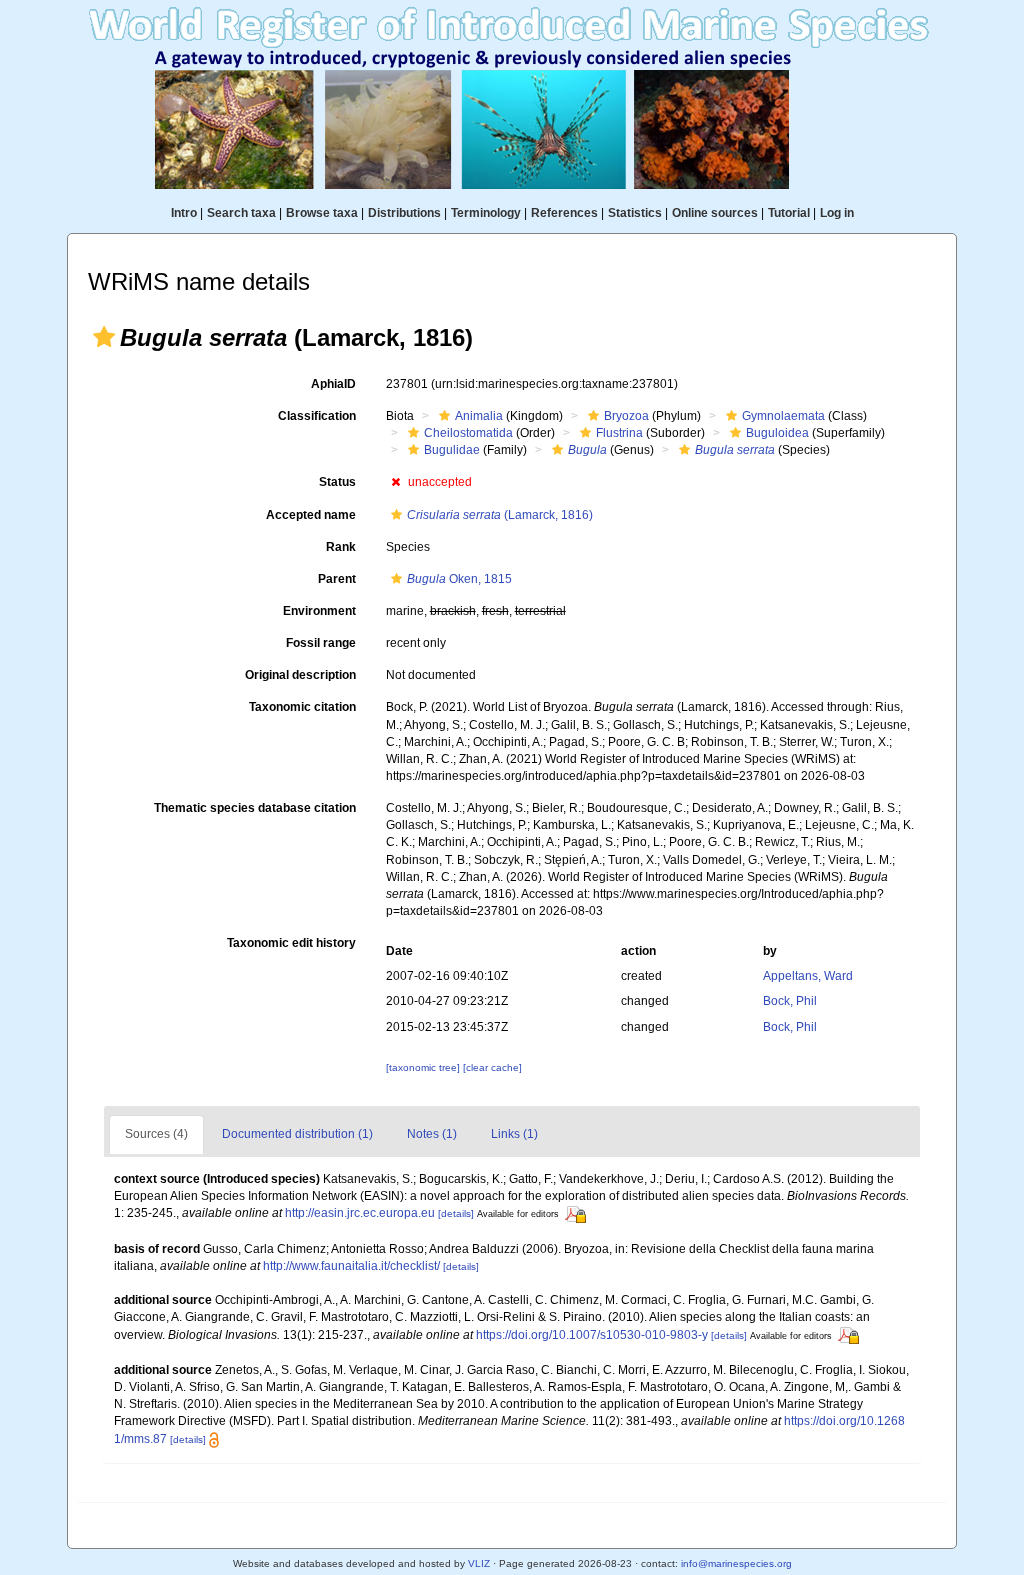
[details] (456, 1213)
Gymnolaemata (783, 416)
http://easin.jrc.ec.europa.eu (360, 1213)
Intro (184, 213)
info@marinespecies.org (736, 1563)
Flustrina (619, 433)
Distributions (404, 213)
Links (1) (514, 1134)
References (564, 213)
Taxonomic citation (302, 707)
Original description (300, 675)
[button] (104, 337)
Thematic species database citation (255, 808)
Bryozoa (626, 416)
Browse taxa (322, 213)
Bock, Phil (790, 1001)
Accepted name (311, 515)
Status (337, 482)
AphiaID (333, 384)
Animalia (479, 416)
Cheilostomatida (468, 433)
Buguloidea (777, 433)
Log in (837, 213)
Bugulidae (452, 450)
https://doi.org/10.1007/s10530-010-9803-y (592, 1335)
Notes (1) (432, 1134)
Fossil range (321, 643)
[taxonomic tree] (424, 1067)
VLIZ (479, 1563)
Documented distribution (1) (297, 1134)
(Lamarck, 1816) (500, 515)
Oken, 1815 (459, 579)
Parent (337, 579)
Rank (341, 547)
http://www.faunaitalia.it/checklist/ (351, 1266)
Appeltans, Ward (808, 976)
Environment (319, 611)
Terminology (486, 213)
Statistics (635, 213)
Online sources (715, 213)
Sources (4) (156, 1134)
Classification (317, 416)
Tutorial (789, 213)
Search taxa (241, 213)
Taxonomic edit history (291, 943)
